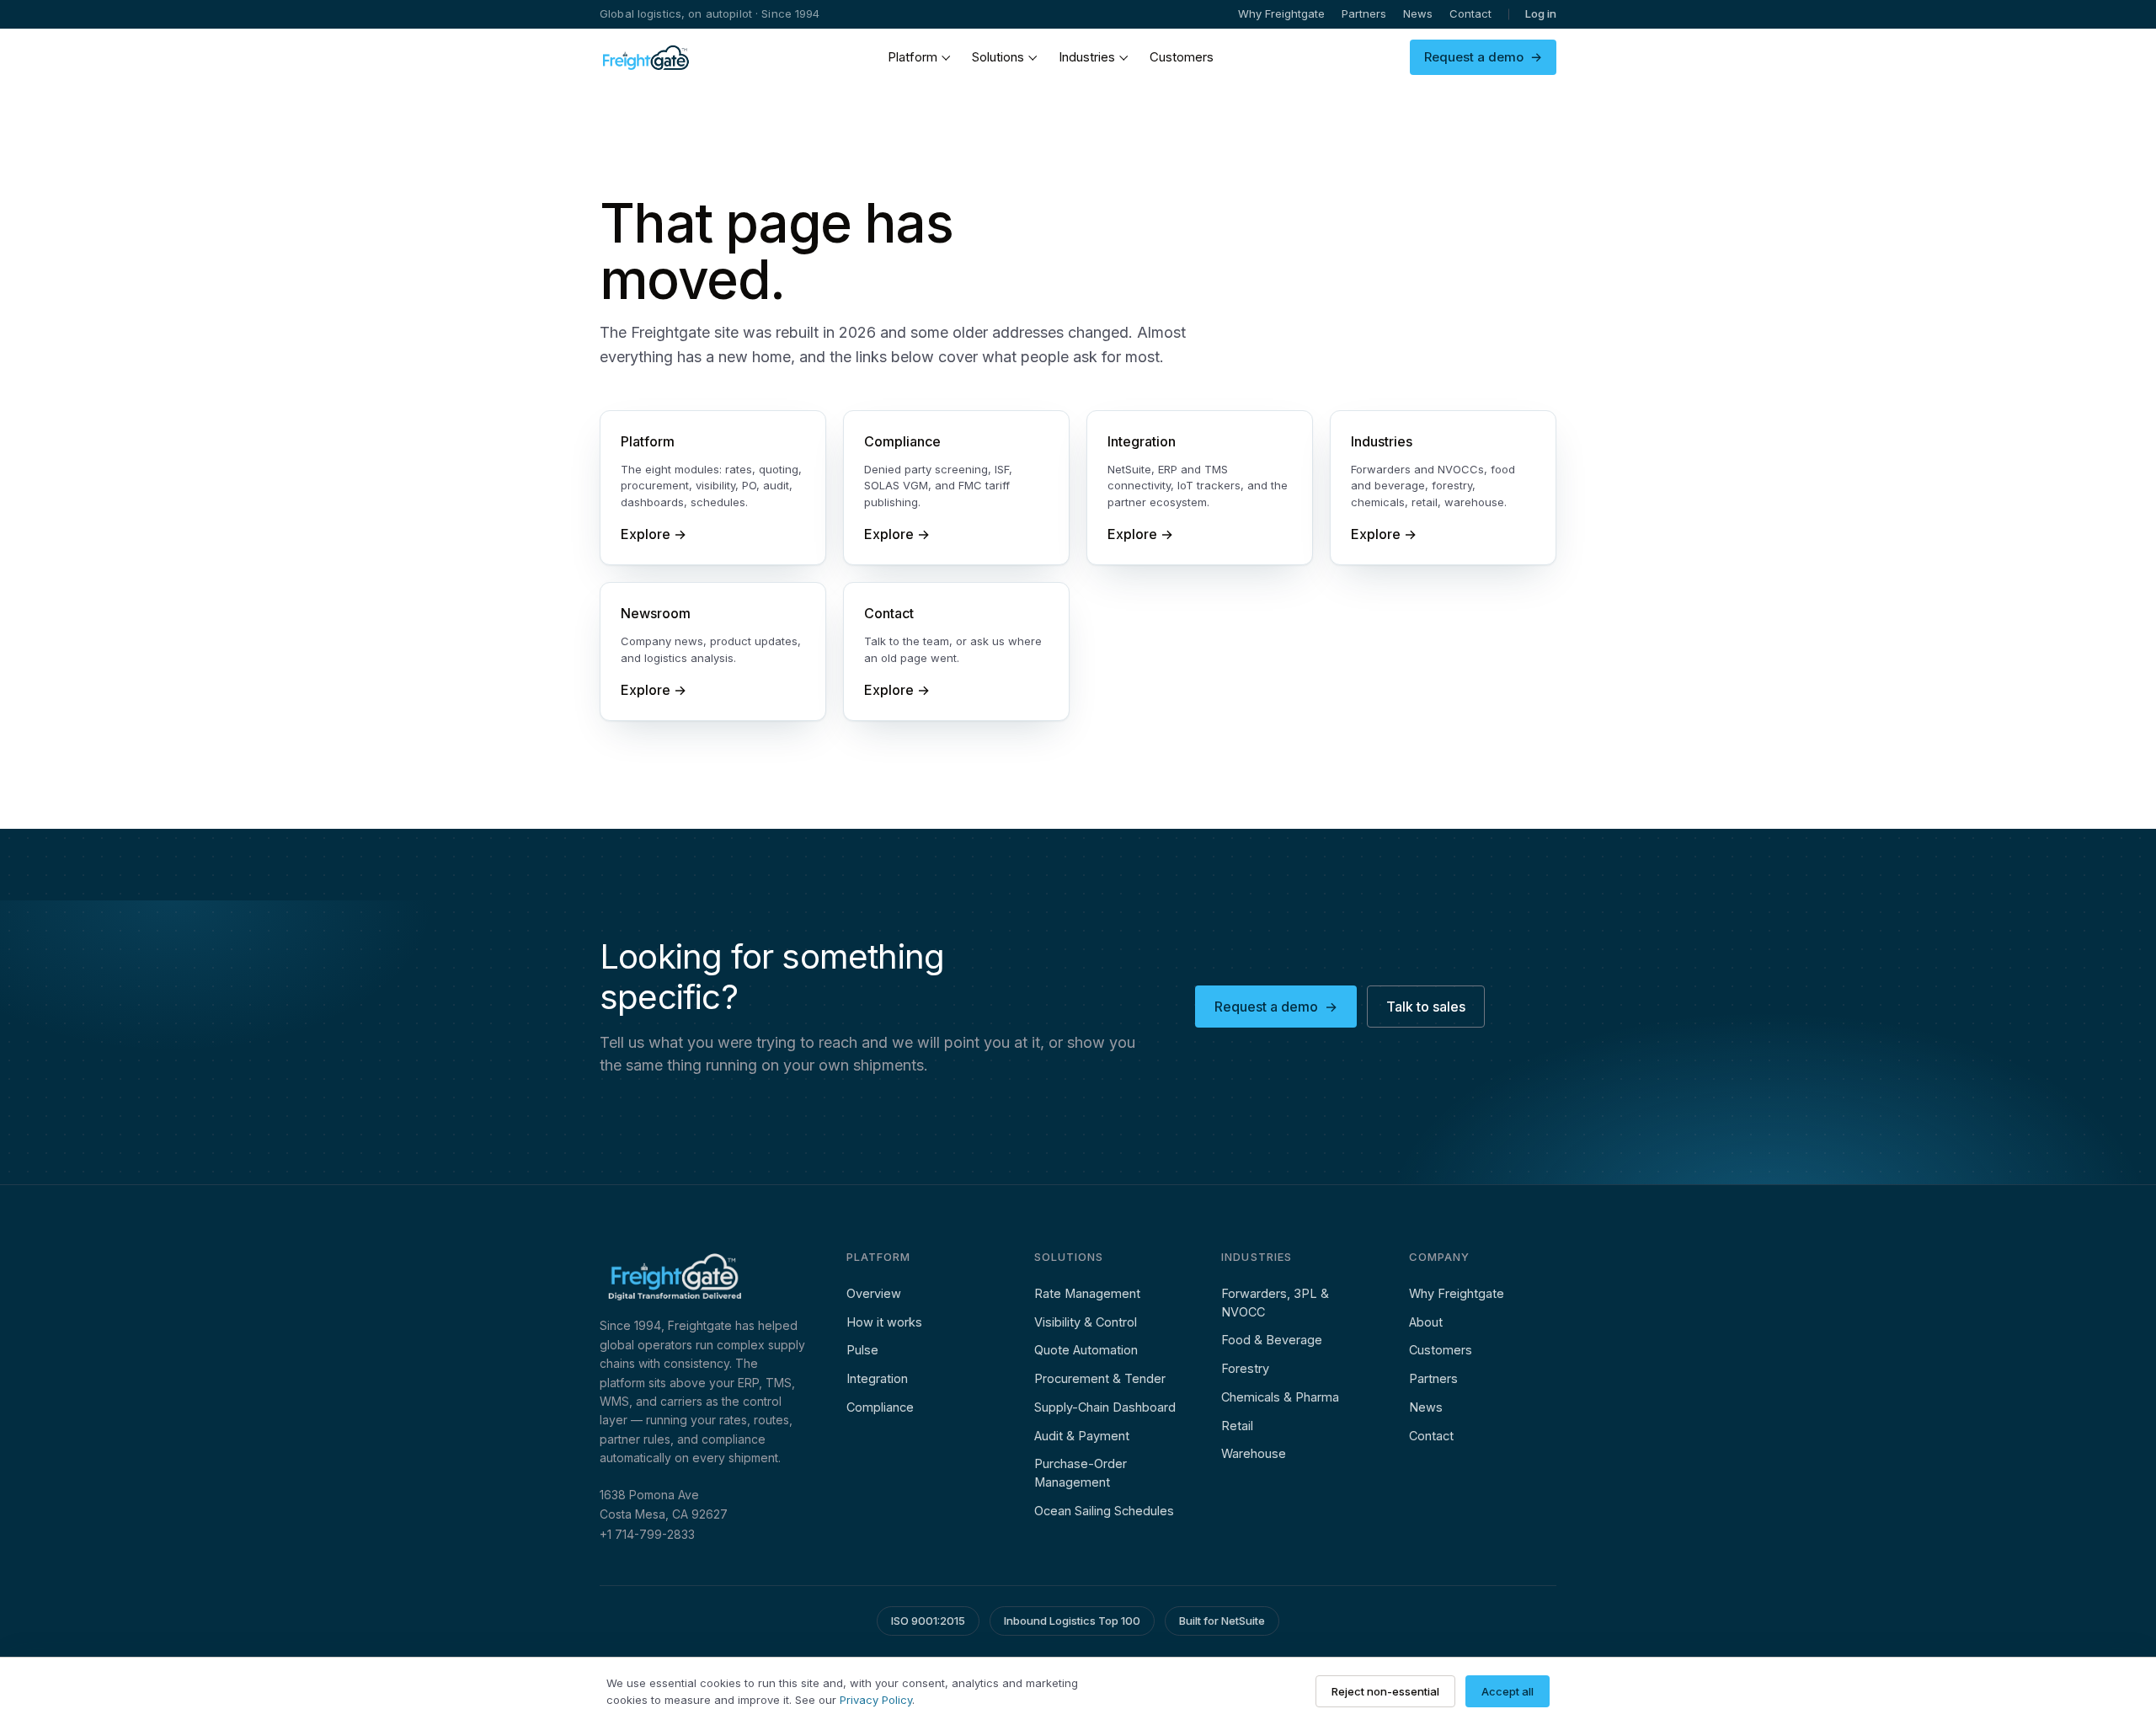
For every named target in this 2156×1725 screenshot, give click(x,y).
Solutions (998, 57)
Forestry (1245, 1368)
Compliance (880, 1407)
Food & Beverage (1272, 1340)
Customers (1182, 57)
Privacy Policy (876, 1700)
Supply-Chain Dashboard (1105, 1407)
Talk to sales (1426, 1007)
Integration (877, 1378)
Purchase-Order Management (1081, 1473)
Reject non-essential (1385, 1691)
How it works (884, 1322)
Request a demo (1483, 57)
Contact (1470, 13)
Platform (913, 57)
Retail (1237, 1426)
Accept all (1508, 1691)
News (1418, 13)
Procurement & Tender (1100, 1378)
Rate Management (1087, 1293)
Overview (874, 1293)
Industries (1087, 57)
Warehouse (1254, 1453)
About (1426, 1322)
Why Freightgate (1281, 13)
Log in (1541, 13)
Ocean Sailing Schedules (1104, 1511)
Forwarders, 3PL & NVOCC (1275, 1303)
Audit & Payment (1082, 1436)
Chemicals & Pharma (1280, 1397)
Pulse (862, 1350)
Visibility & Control (1086, 1322)
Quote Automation (1086, 1350)
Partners (1364, 13)
